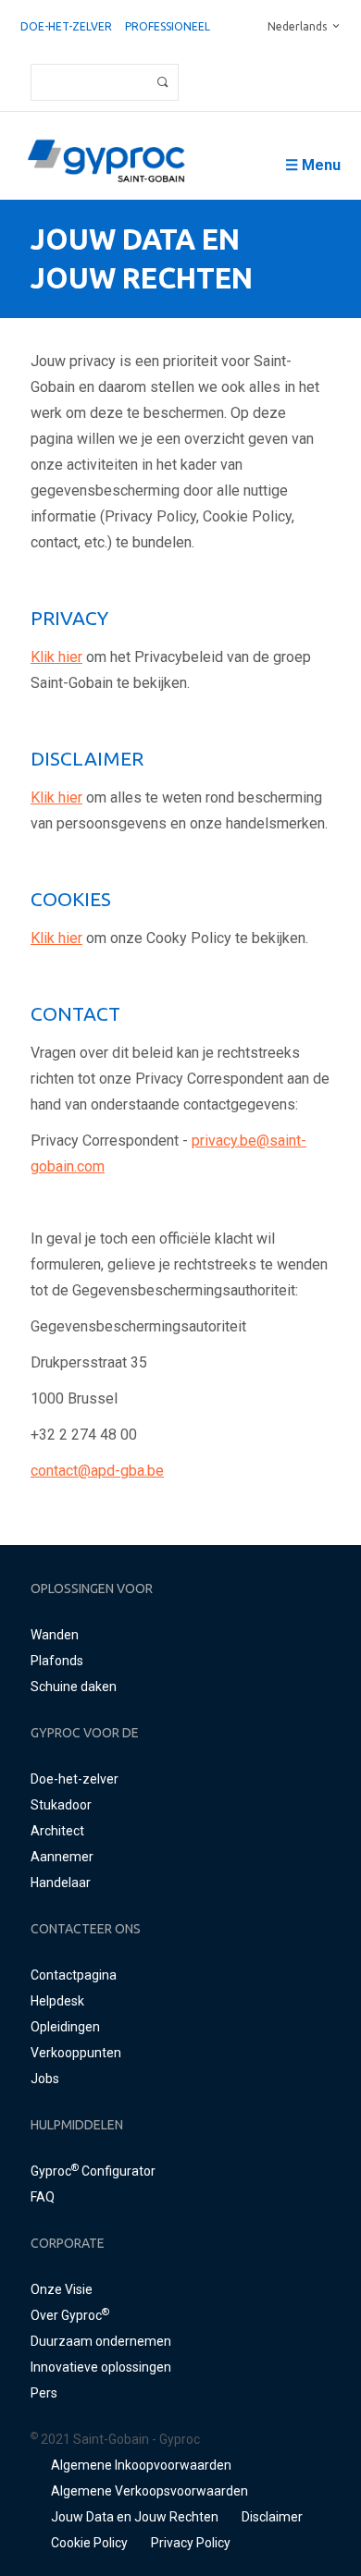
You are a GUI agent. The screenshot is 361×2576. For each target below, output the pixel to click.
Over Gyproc (70, 2315)
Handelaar (61, 1883)
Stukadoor (61, 1805)
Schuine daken (74, 1687)
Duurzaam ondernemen (101, 2341)
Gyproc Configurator (93, 2171)
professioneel (168, 26)
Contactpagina (74, 1975)
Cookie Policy (89, 2543)
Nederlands (297, 26)
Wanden (55, 1635)
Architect (57, 1831)
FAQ (43, 2197)
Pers (44, 2393)
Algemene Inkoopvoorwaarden (141, 2465)
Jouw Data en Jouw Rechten (135, 2517)
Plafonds (57, 1661)
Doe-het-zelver (66, 26)
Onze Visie (62, 2289)
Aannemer (62, 1857)
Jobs (45, 2079)
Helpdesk (57, 2001)
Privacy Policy (191, 2543)
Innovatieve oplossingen (101, 2367)
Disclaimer (272, 2517)
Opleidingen (65, 2027)
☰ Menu (313, 165)
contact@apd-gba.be (97, 1471)
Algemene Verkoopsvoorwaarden (149, 2491)
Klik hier (56, 657)
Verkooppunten (76, 2053)
